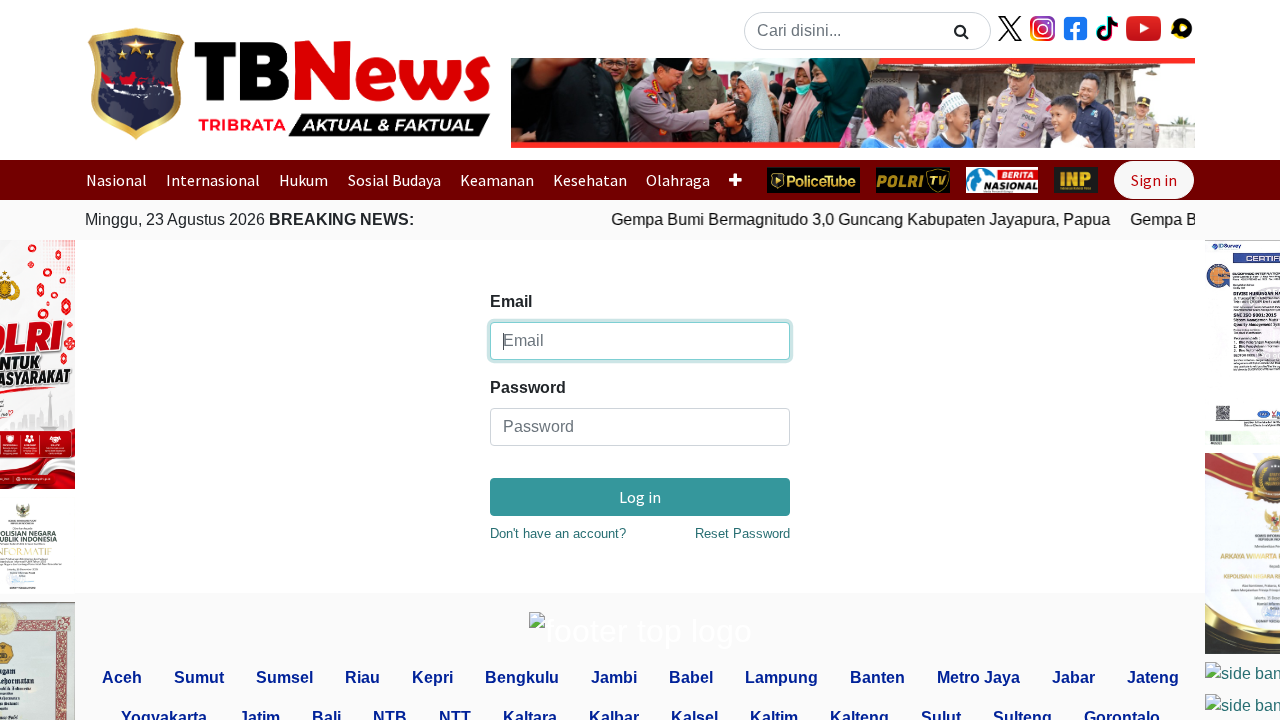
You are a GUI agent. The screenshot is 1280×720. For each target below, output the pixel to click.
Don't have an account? (558, 533)
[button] (562, 103)
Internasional (213, 180)
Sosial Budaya (394, 180)
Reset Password (742, 533)
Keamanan (497, 180)
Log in (640, 497)
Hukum (303, 180)
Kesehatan (590, 180)
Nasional (116, 180)
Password (528, 387)
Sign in (1154, 180)
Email (511, 301)
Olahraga (678, 180)
